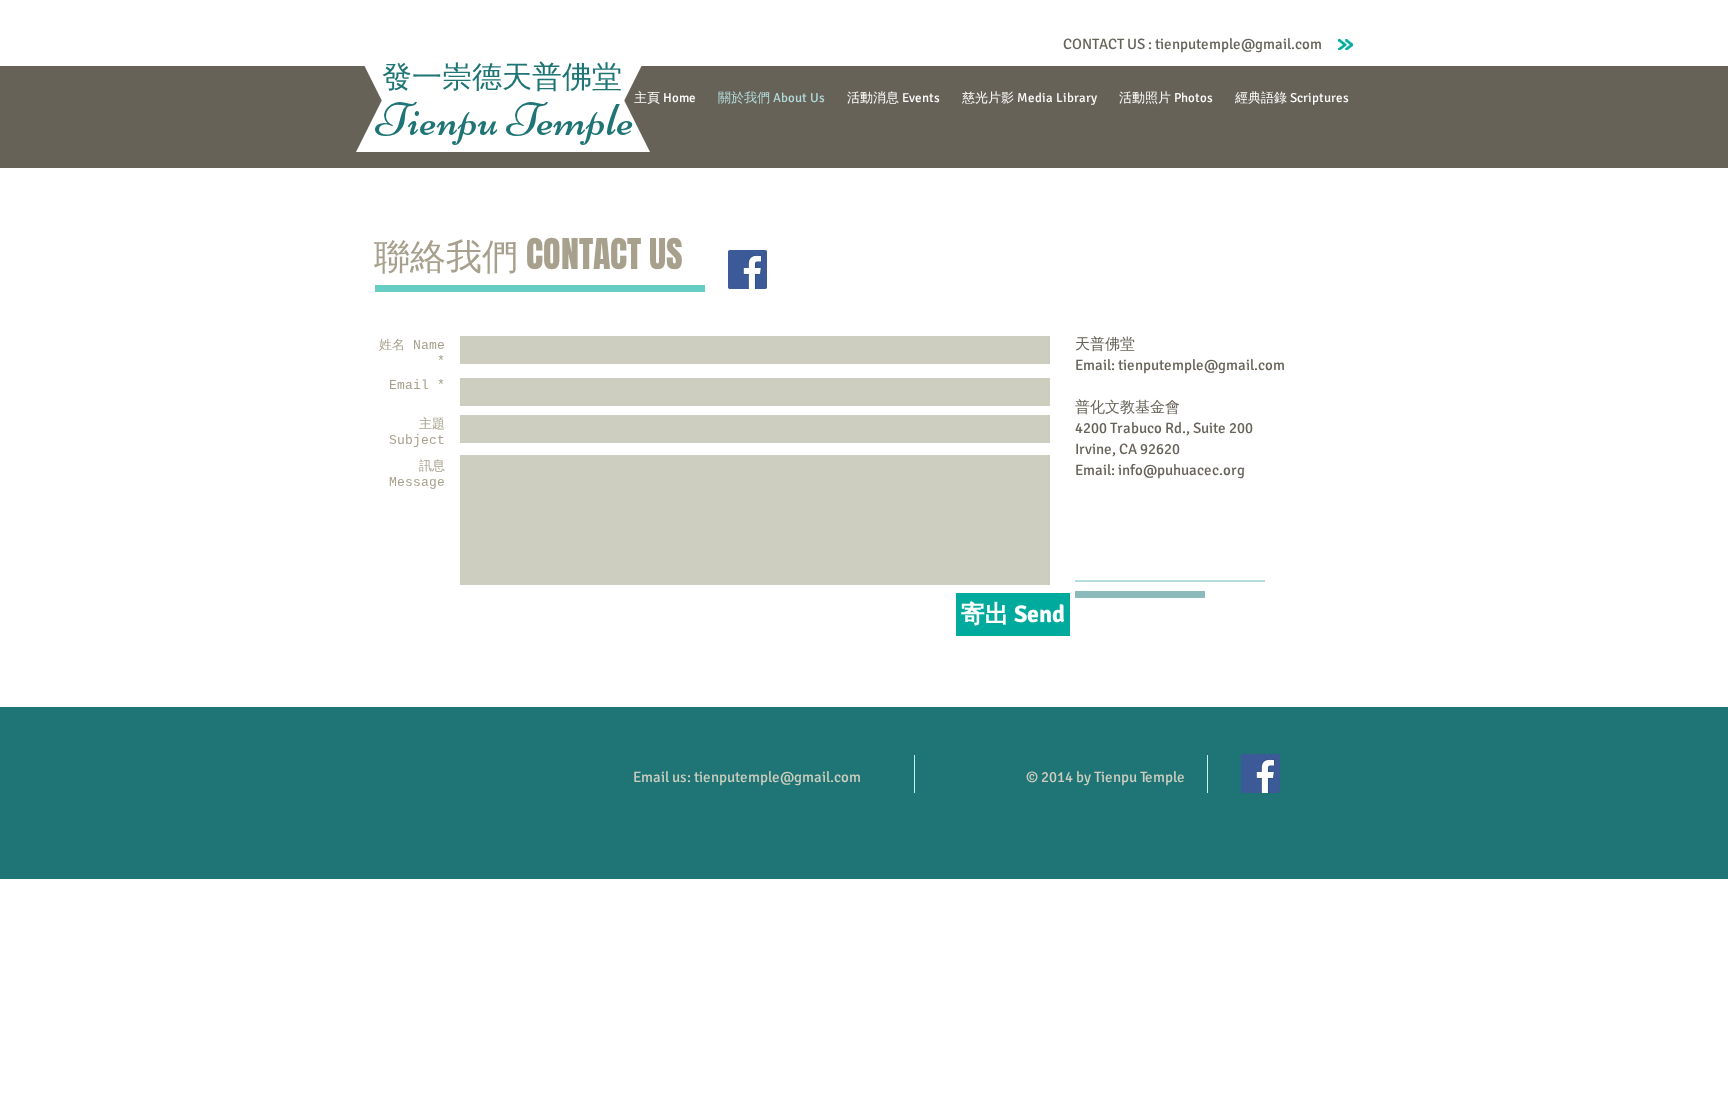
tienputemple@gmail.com (1238, 44)
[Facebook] (747, 269)
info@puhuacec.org (1181, 470)
